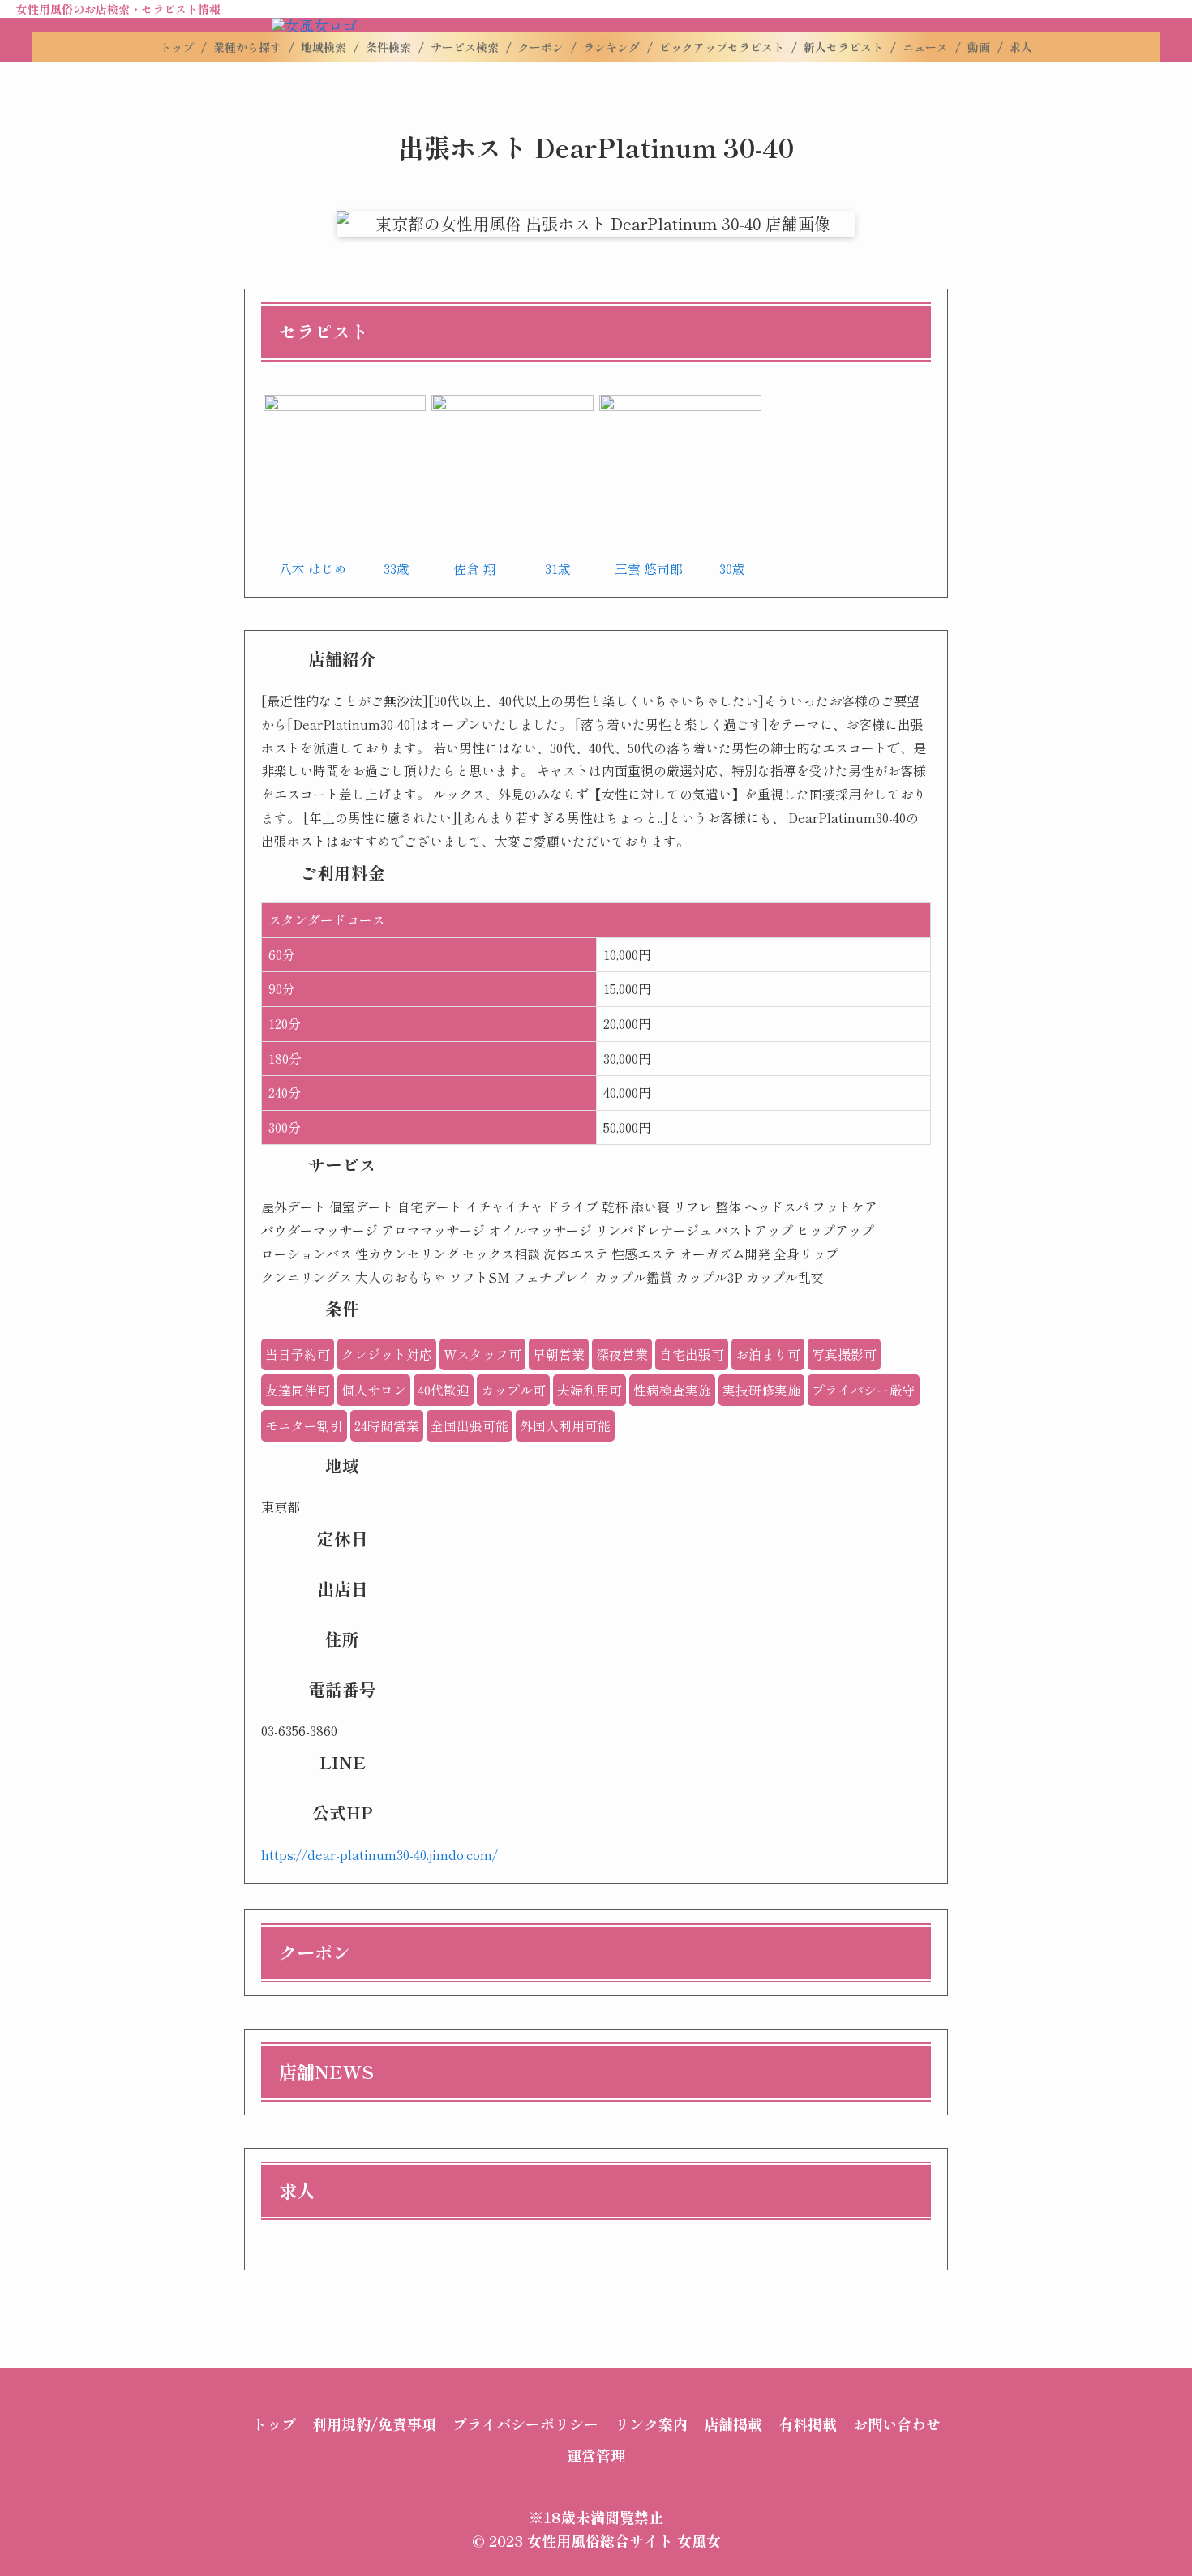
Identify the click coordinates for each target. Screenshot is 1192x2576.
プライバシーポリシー (525, 2424)
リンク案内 (651, 2424)
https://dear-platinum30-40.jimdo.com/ (379, 1854)
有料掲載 (808, 2424)
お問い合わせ (897, 2424)
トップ (274, 2424)
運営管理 (596, 2455)
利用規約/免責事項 (374, 2424)
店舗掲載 (733, 2424)
